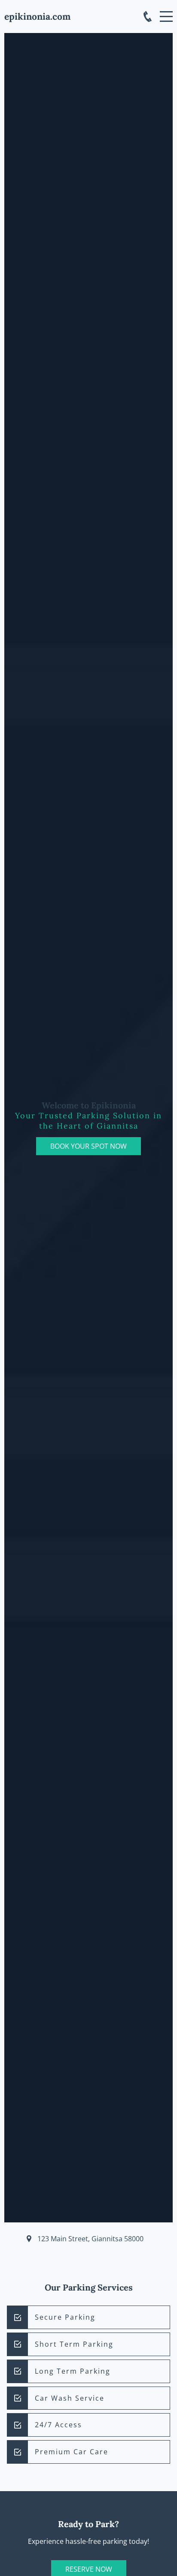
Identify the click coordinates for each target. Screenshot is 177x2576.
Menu (166, 12)
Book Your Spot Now (88, 1146)
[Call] (148, 17)
